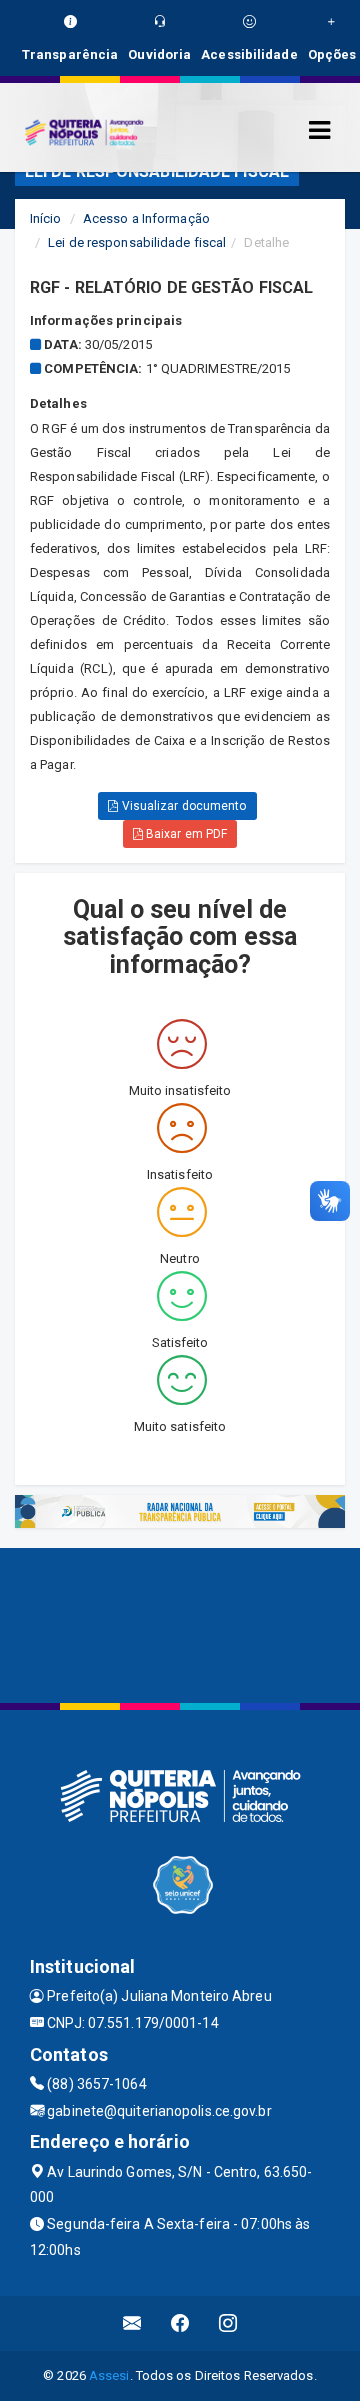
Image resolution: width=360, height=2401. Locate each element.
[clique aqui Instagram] (228, 2323)
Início (46, 218)
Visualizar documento (183, 806)
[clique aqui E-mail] (132, 2323)
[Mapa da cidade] (180, 1623)
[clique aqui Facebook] (180, 2323)
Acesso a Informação (146, 218)
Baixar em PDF (185, 834)
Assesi (109, 2375)
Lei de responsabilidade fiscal (137, 242)
